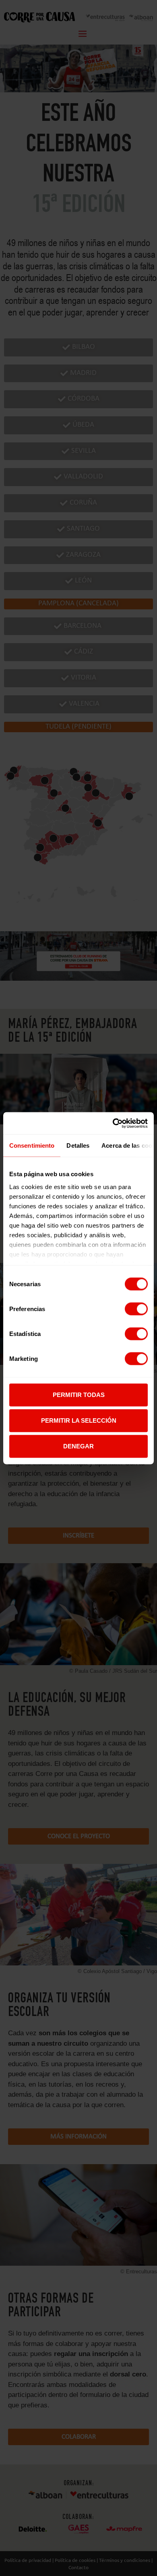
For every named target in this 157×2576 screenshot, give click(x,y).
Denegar (78, 1446)
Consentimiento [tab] (32, 1145)
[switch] (136, 1309)
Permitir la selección (79, 1420)
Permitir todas (79, 1395)
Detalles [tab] (78, 1145)
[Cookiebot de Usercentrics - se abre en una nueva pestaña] (113, 1123)
